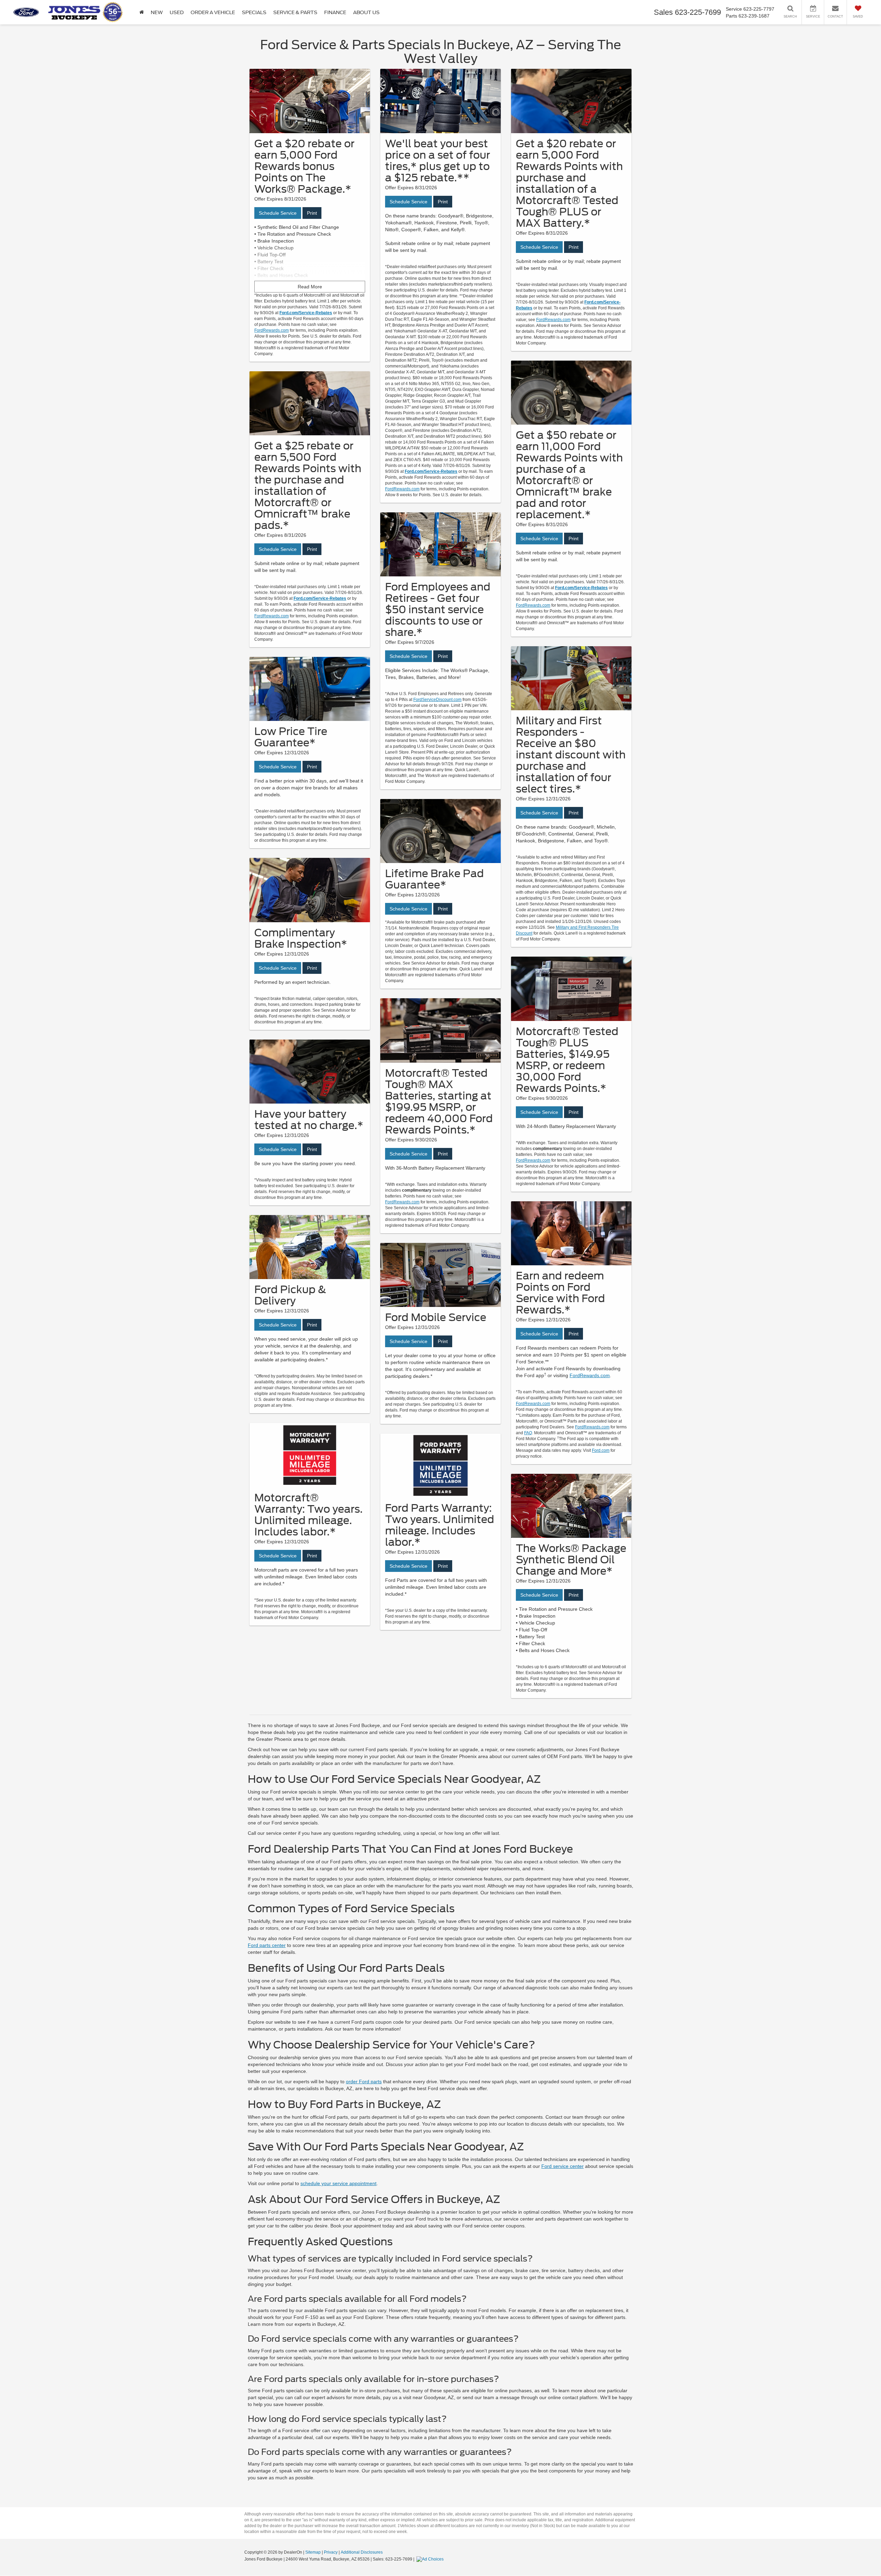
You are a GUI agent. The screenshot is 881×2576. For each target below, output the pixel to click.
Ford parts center (267, 1945)
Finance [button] (335, 12)
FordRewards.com (272, 330)
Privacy (331, 2552)
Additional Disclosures (362, 2552)
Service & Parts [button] (295, 12)
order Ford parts (364, 2082)
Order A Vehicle (213, 12)
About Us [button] (366, 12)
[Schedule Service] (310, 101)
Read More (310, 287)
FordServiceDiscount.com (437, 700)
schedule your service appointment (338, 2183)
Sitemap (313, 2552)
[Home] (142, 12)
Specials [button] (254, 12)
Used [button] (177, 12)
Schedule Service (278, 213)
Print (312, 213)
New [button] (157, 12)
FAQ (528, 1433)
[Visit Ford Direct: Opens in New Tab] (431, 2559)
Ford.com (601, 1450)
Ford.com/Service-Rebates (306, 313)
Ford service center (562, 2166)
